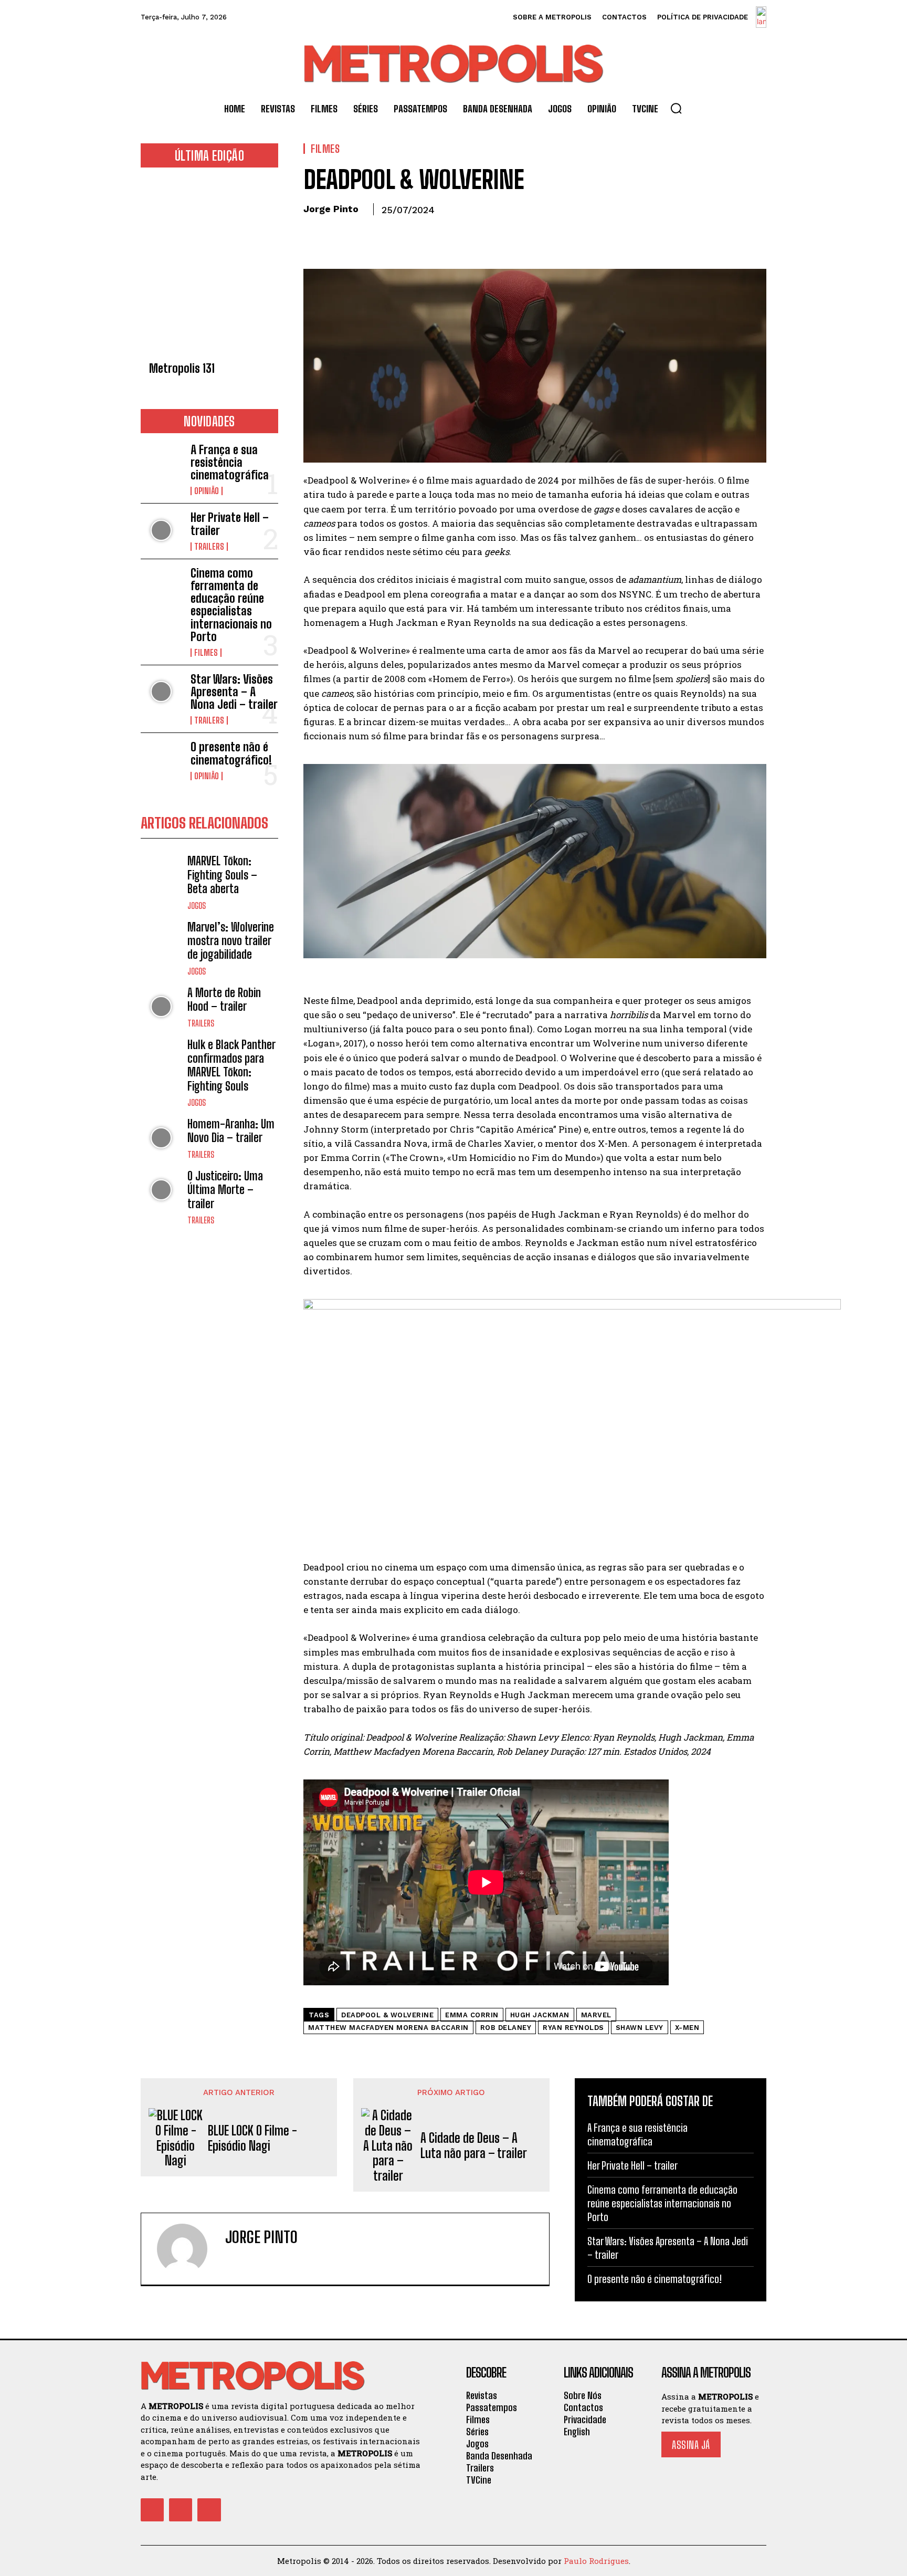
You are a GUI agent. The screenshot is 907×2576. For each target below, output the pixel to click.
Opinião (207, 491)
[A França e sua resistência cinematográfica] (161, 462)
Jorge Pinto (331, 209)
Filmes (206, 653)
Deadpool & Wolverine (387, 2015)
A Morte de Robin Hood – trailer (224, 999)
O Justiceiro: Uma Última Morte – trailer (225, 1190)
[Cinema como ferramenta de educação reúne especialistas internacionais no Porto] (161, 586)
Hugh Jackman (540, 2015)
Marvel (596, 2015)
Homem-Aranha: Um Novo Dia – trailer (231, 1131)
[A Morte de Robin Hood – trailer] (161, 1007)
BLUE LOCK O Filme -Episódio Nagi (252, 2138)
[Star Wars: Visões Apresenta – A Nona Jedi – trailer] (161, 692)
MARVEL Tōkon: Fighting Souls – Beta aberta (222, 875)
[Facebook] (314, 234)
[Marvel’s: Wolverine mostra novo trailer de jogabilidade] (161, 941)
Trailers (209, 547)
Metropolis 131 (182, 368)
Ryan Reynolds (573, 2028)
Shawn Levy (640, 2028)
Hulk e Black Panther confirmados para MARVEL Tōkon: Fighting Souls (231, 1065)
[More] (411, 234)
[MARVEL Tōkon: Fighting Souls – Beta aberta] (161, 875)
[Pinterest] (362, 234)
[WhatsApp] (386, 234)
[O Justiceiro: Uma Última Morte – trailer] (161, 1190)
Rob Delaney (506, 2028)
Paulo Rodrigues (596, 2561)
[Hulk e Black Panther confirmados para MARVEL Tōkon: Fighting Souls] (161, 1059)
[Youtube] (209, 2510)
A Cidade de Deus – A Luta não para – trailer (474, 2146)
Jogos (197, 906)
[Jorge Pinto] (188, 2249)
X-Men (687, 2028)
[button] (676, 108)
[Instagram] (247, 2260)
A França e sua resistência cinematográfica (230, 462)
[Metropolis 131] (209, 268)
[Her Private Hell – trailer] (161, 530)
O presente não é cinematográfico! (231, 753)
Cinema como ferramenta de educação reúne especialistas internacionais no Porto (231, 605)
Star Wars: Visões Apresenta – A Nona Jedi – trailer (234, 692)
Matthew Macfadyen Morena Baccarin (388, 2028)
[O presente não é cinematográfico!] (161, 760)
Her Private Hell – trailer (230, 524)
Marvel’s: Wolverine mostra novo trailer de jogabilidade (231, 941)
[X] (338, 234)
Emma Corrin (472, 2015)
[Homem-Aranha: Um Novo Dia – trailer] (161, 1138)
